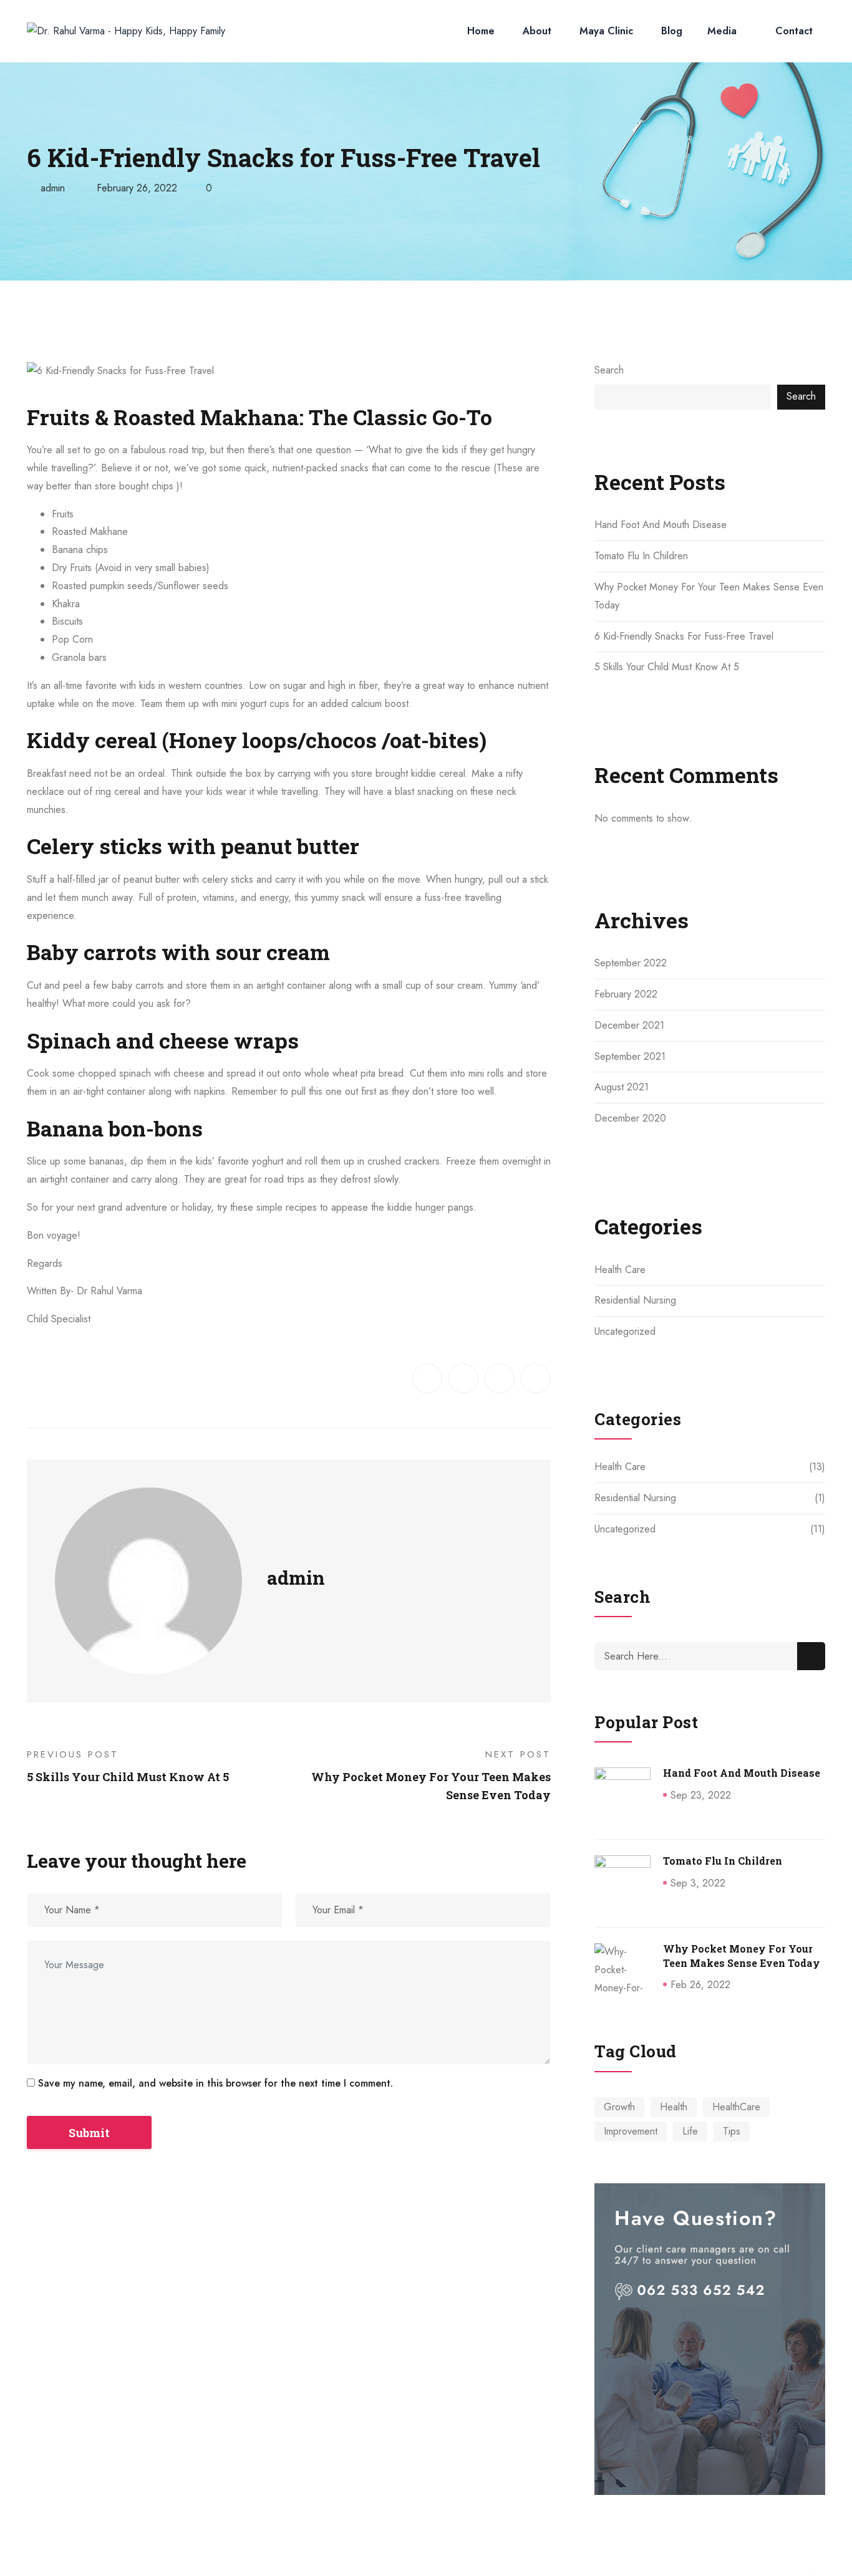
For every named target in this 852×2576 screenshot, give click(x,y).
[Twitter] (463, 1378)
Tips (732, 2131)
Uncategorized (625, 1331)
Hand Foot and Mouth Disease (661, 525)
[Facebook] (427, 1378)
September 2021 (630, 1056)
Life (690, 2131)
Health (674, 2107)
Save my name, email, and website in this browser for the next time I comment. (215, 2083)
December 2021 (629, 1025)
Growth (619, 2107)
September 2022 (631, 963)
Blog (672, 31)
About (537, 31)
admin (53, 188)
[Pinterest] (536, 1378)
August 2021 (622, 1087)
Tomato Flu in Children (641, 556)
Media (722, 31)
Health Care (620, 1270)
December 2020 (630, 1118)
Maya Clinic (606, 31)
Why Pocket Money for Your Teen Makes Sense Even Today (742, 1955)
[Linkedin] (500, 1378)
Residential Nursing (635, 1300)
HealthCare (736, 2107)
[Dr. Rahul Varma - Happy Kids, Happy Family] (126, 31)
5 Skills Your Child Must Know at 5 (667, 667)
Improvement (631, 2131)
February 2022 (626, 994)
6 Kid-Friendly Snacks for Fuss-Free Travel (684, 636)
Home (481, 31)
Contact (794, 31)
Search (609, 370)
